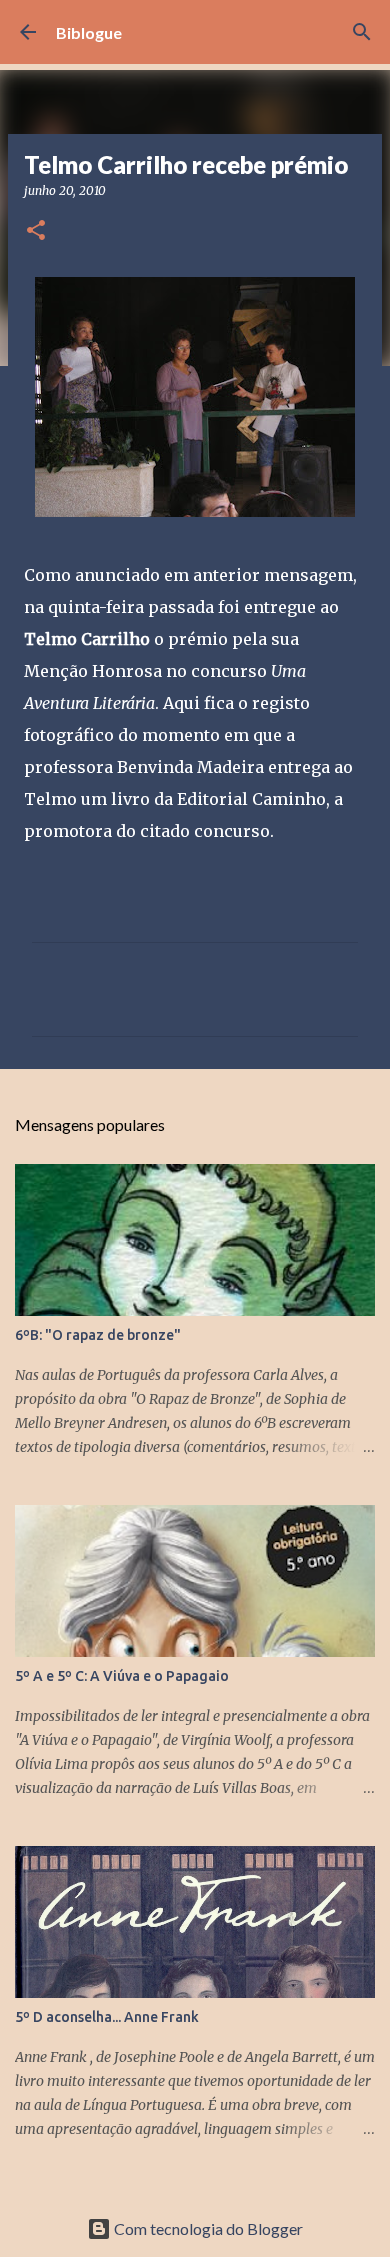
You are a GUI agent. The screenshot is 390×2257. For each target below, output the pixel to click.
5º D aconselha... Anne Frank (107, 2017)
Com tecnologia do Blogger (207, 2228)
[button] (36, 231)
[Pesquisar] (362, 32)
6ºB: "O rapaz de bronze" (98, 1335)
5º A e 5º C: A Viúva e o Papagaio (122, 1676)
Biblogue (89, 32)
